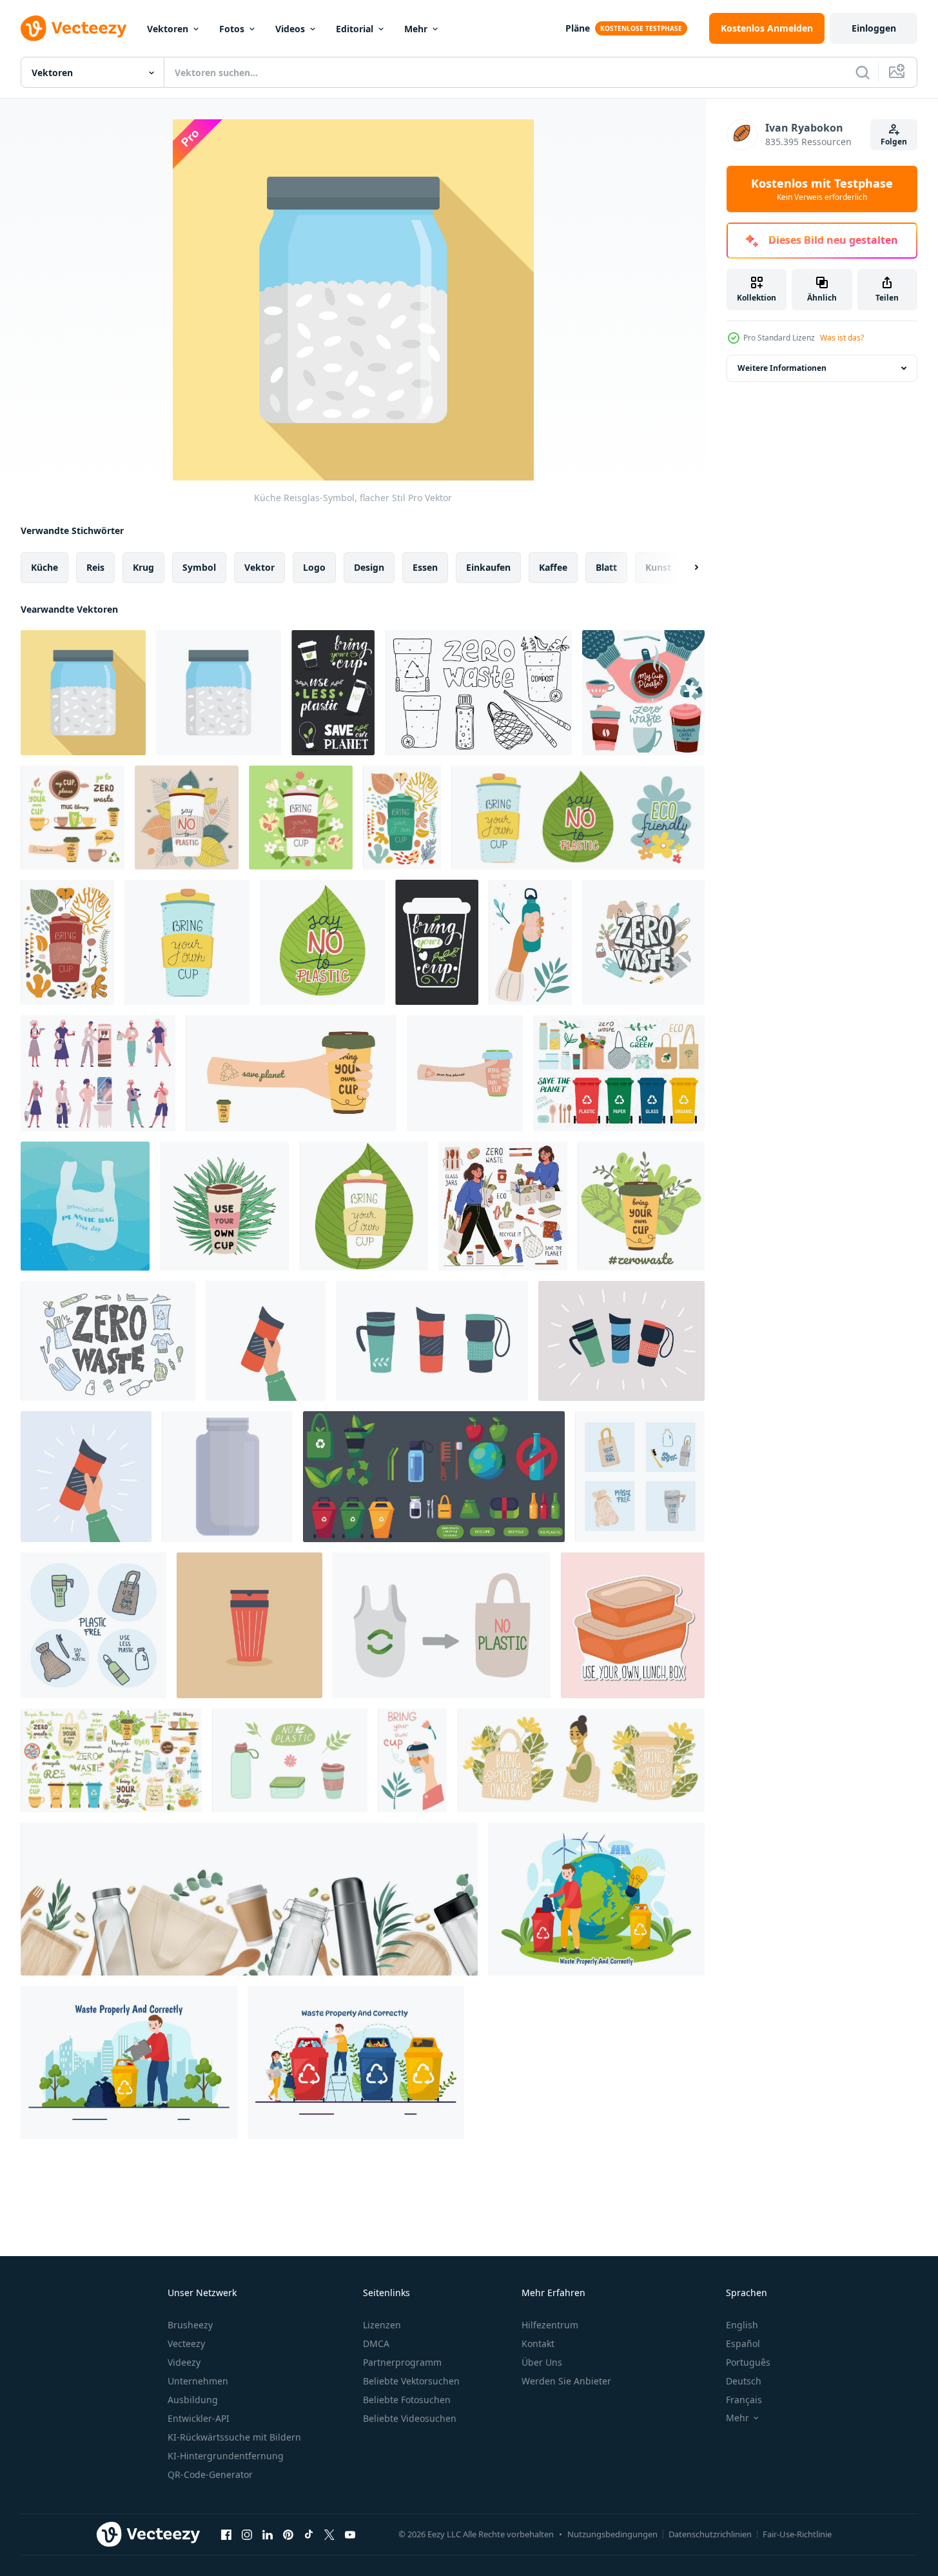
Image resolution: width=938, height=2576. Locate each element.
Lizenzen (382, 2325)
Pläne (578, 28)
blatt (606, 567)
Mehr (416, 29)
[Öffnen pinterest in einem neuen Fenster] (288, 2534)
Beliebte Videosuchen (410, 2418)
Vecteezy (186, 2343)
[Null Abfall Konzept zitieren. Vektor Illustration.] (643, 942)
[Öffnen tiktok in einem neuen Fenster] (309, 2534)
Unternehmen (198, 2381)
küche (44, 567)
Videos (290, 29)
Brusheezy (190, 2325)
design (369, 567)
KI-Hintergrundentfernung (226, 2456)
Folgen (894, 142)
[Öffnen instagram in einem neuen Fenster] (247, 2534)
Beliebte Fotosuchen (407, 2400)
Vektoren (168, 29)
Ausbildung (193, 2400)
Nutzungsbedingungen (612, 2534)
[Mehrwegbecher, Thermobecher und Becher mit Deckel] (432, 1341)
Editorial (355, 29)
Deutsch (744, 2381)
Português (748, 2362)
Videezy (184, 2362)
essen (425, 567)
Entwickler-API (199, 2418)
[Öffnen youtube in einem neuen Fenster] (350, 2534)
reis (95, 567)
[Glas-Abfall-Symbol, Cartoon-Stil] (227, 1477)
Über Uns (542, 2362)
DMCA (376, 2343)
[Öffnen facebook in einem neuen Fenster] (226, 2534)
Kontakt (538, 2343)
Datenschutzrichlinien (710, 2534)
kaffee (553, 567)
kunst (658, 567)
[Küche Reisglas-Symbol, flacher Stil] (83, 693)
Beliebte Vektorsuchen (411, 2381)
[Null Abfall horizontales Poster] (249, 1899)
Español (743, 2343)
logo (314, 567)
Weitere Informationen (782, 368)
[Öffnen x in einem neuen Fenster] (329, 2534)
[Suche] (863, 72)
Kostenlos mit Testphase (822, 189)
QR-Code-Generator (210, 2474)
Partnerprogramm (402, 2362)
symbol (199, 567)
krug (143, 567)
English (742, 2325)
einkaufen (488, 567)
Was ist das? (842, 338)
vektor (259, 567)
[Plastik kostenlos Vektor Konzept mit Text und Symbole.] (640, 1477)
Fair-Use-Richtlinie (797, 2534)
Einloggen (874, 28)
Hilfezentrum (550, 2325)
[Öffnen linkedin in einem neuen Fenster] (268, 2534)
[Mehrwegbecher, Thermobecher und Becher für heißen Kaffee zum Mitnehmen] (266, 1341)
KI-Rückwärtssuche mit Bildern (234, 2437)
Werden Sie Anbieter (566, 2381)
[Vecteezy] (73, 28)
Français (744, 2400)
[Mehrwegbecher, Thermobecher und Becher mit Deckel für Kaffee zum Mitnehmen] (86, 1477)
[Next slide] (685, 568)
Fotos (232, 29)
